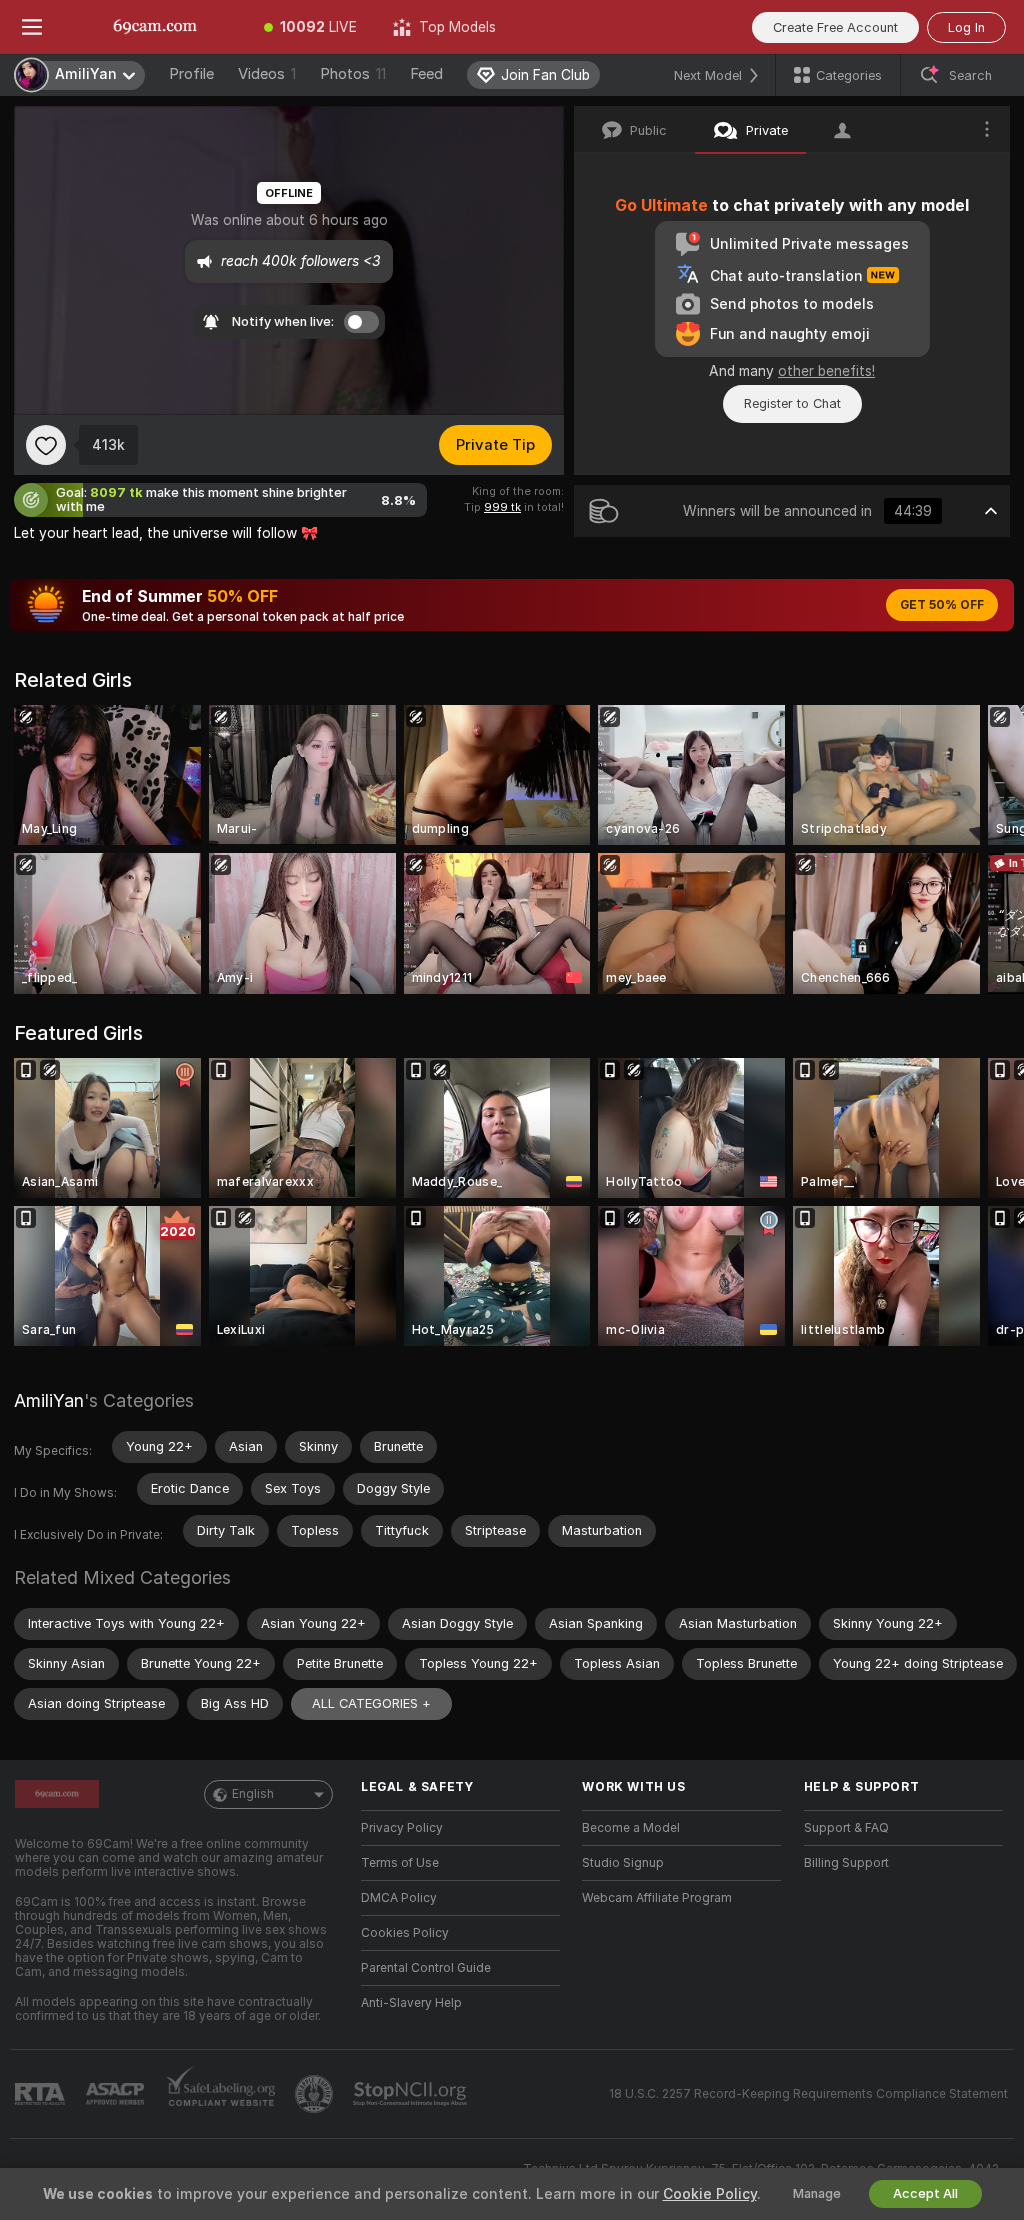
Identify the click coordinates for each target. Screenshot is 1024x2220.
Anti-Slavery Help (411, 2003)
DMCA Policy (399, 1898)
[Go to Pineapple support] (316, 2094)
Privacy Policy (402, 1828)
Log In (966, 27)
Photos (353, 74)
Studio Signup (623, 1863)
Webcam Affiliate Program (657, 1898)
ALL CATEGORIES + (371, 1703)
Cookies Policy (405, 1933)
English (253, 1794)
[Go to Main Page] (155, 27)
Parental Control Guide (426, 1968)
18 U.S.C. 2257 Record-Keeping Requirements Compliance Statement (808, 2094)
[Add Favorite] (46, 445)
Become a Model (631, 1828)
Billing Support (846, 1863)
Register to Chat (792, 403)
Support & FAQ (846, 1828)
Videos (267, 74)
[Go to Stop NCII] (412, 2094)
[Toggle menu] (32, 27)
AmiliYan (49, 1400)
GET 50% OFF (942, 605)
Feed (426, 74)
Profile (191, 74)
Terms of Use (400, 1863)
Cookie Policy (710, 2194)
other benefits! (826, 371)
